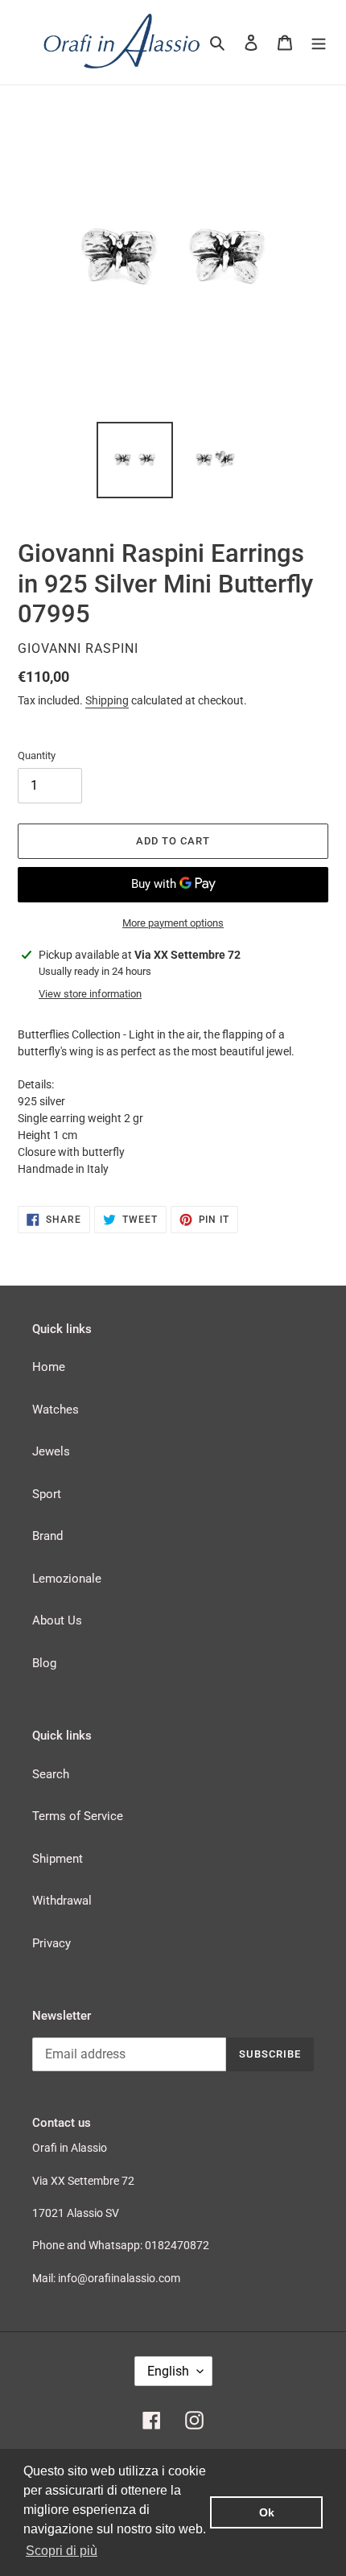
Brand (47, 1536)
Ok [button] (267, 2512)
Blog (44, 1663)
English (168, 2371)
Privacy (51, 1943)
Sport (47, 1494)
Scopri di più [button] (62, 2551)
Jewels (51, 1451)
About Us (57, 1620)
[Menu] (319, 42)
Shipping (107, 700)
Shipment (58, 1859)
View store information (90, 994)
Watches (56, 1410)
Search (51, 1774)
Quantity (37, 755)
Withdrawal (62, 1901)
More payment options (173, 923)
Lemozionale (67, 1579)
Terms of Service (78, 1816)
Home (49, 1367)
